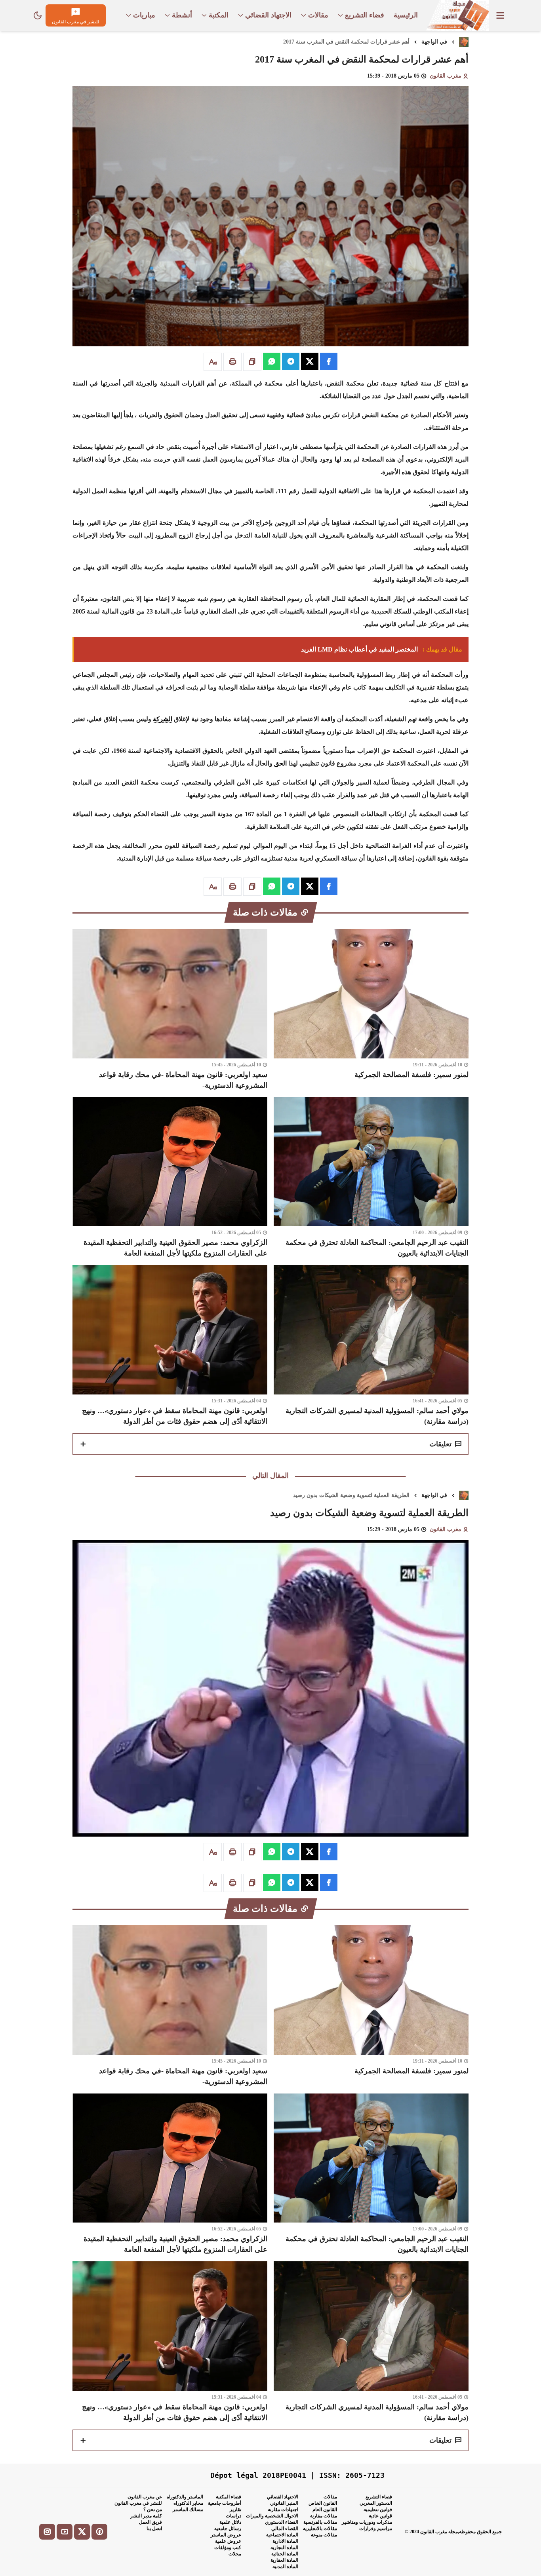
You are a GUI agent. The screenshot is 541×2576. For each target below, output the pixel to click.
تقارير (235, 2510)
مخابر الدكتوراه (188, 2503)
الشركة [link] (163, 719)
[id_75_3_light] (38, 15)
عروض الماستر (226, 2535)
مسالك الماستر (188, 2510)
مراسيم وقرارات (376, 2529)
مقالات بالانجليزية (320, 2529)
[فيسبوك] (99, 2532)
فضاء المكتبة (229, 2497)
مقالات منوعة (324, 2535)
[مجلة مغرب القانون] (457, 15)
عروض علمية (228, 2541)
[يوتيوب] (65, 2532)
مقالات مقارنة (324, 2516)
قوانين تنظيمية (378, 2510)
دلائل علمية (230, 2522)
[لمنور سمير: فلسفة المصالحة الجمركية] (371, 1010)
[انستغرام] (47, 2532)
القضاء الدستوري (282, 2522)
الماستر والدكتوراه (185, 2497)
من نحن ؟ (153, 2510)
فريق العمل (150, 2522)
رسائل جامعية (228, 2529)
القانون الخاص (323, 2503)
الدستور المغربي (376, 2503)
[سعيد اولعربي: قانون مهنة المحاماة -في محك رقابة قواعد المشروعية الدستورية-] (170, 1010)
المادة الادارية (285, 2541)
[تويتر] (82, 2532)
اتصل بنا (154, 2529)
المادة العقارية (284, 2560)
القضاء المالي (285, 2529)
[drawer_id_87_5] (500, 15)
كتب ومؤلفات (228, 2548)
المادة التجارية (284, 2548)
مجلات (235, 2554)
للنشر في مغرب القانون (138, 2503)
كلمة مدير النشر (146, 2516)
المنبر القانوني (284, 2503)
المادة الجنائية (285, 2554)
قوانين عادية (380, 2516)
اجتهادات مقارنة (283, 2510)
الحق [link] (280, 763)
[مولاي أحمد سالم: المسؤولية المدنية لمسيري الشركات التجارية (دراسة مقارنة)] (371, 1346)
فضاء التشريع (379, 2497)
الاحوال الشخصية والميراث (272, 2516)
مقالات (330, 2497)
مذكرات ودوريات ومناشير (367, 2522)
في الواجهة (434, 42)
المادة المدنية (285, 2567)
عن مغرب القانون (145, 2497)
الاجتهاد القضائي (283, 2497)
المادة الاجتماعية (282, 2535)
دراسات (233, 2516)
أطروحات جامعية (225, 2503)
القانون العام (325, 2510)
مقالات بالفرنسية (320, 2522)
